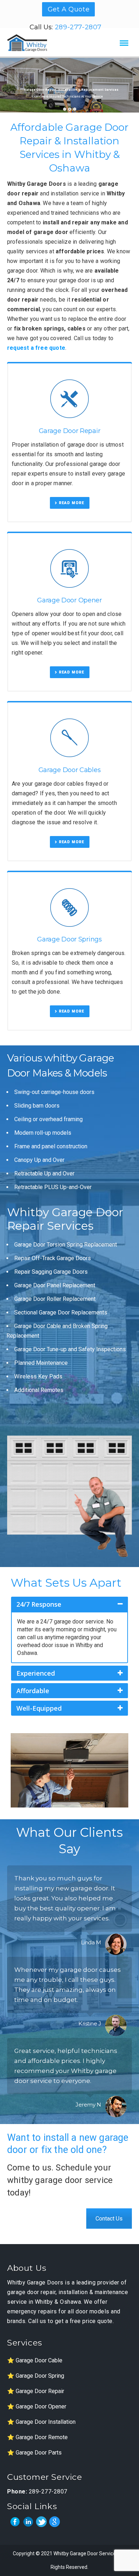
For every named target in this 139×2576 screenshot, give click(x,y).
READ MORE (71, 503)
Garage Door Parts (39, 2453)
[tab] (69, 1604)
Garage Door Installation (46, 2422)
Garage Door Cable (39, 2360)
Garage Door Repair (40, 2391)
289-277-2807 (78, 27)
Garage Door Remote (42, 2437)
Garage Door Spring (40, 2376)
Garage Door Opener (41, 2406)
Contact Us (109, 2219)
